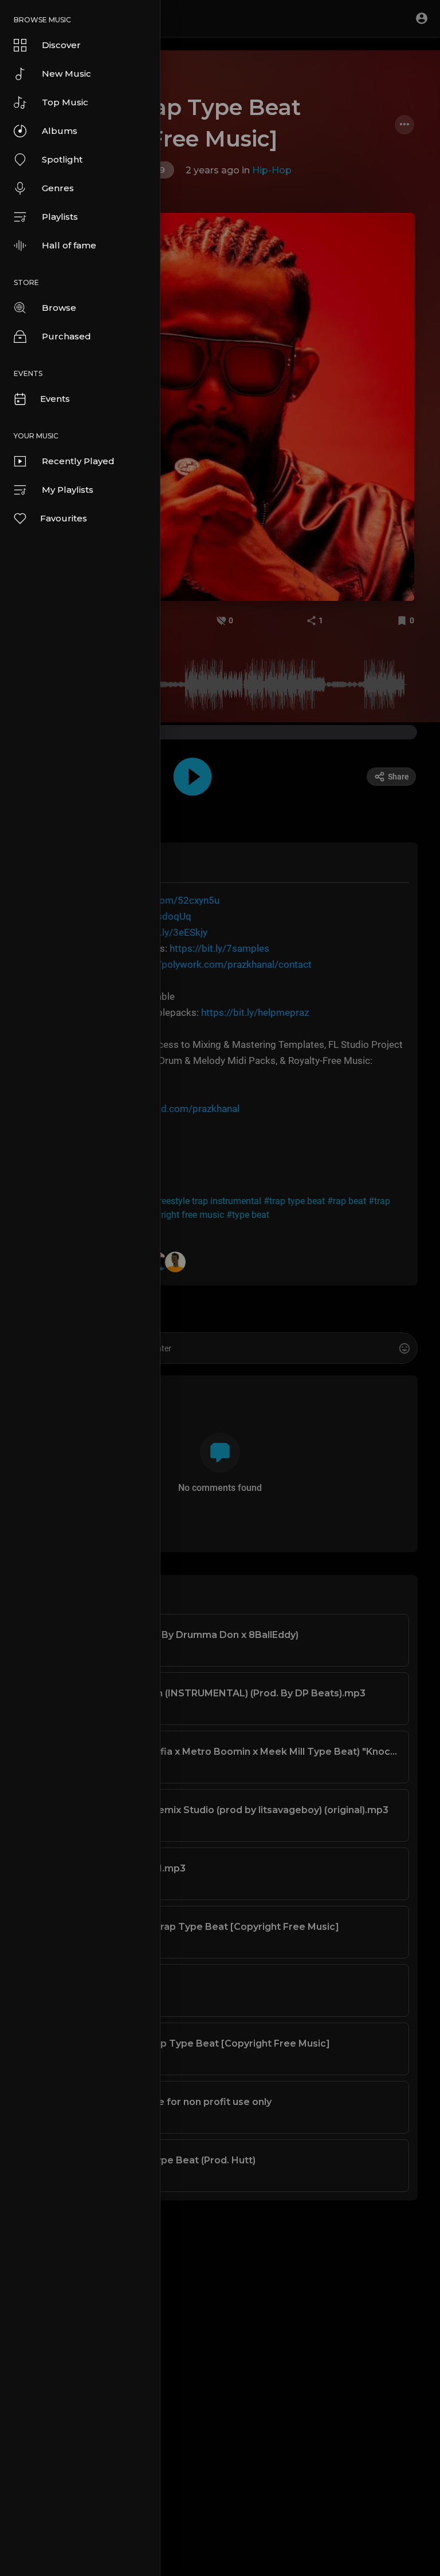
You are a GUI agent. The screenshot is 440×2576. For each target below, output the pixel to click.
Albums (60, 131)
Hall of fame (69, 245)
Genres (58, 188)
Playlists (60, 217)
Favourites (64, 518)
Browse (59, 308)
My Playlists (68, 490)
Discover (61, 45)
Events (55, 399)
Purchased (66, 336)
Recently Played (78, 461)
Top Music (65, 102)
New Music (66, 74)
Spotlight (62, 159)
